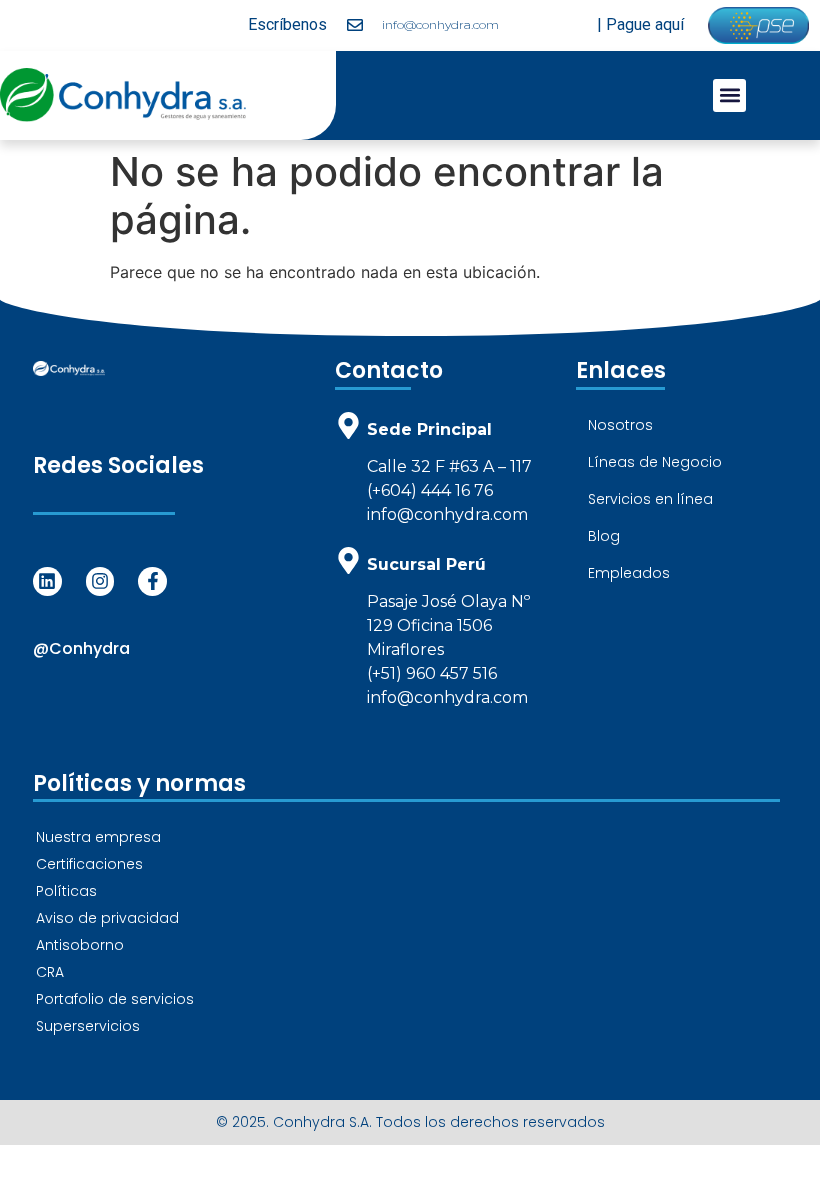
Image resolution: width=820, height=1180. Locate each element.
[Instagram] (100, 581)
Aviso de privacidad (107, 918)
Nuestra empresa (98, 837)
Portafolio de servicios (115, 999)
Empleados (629, 573)
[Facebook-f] (152, 581)
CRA (50, 972)
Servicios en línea (650, 499)
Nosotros (620, 425)
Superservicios (88, 1026)
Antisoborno (80, 945)
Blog (604, 536)
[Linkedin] (47, 581)
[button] (729, 95)
